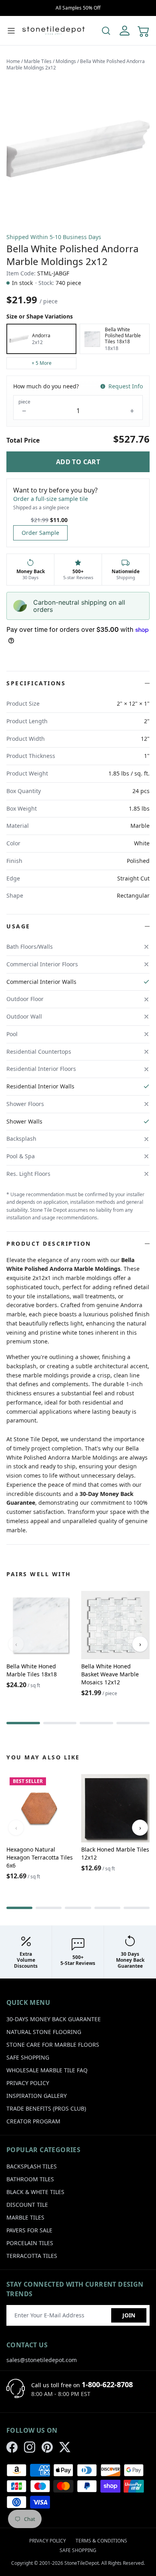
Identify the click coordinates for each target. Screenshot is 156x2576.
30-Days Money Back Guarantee (54, 2019)
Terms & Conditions (101, 2541)
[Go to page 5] (137, 1908)
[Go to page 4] (133, 1723)
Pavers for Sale (29, 2230)
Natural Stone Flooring (44, 2032)
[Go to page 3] (96, 1723)
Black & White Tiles (35, 2192)
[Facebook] (12, 2447)
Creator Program (33, 2121)
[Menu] (11, 31)
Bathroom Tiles (30, 2179)
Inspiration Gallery (37, 2096)
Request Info (126, 386)
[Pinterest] (47, 2447)
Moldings (66, 61)
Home (13, 61)
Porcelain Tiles (30, 2243)
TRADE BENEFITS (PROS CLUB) (46, 2108)
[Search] (106, 31)
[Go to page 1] (23, 1723)
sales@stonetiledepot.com (42, 2360)
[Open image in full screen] (78, 149)
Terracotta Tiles (32, 2256)
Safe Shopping (28, 2057)
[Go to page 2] (60, 1723)
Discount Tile (27, 2205)
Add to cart (78, 462)
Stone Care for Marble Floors (53, 2045)
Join (129, 2315)
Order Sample (40, 533)
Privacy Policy (28, 2083)
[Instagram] (30, 2447)
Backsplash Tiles (32, 2166)
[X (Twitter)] (65, 2447)
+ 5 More (42, 363)
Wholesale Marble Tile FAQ (47, 2070)
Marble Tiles (38, 61)
